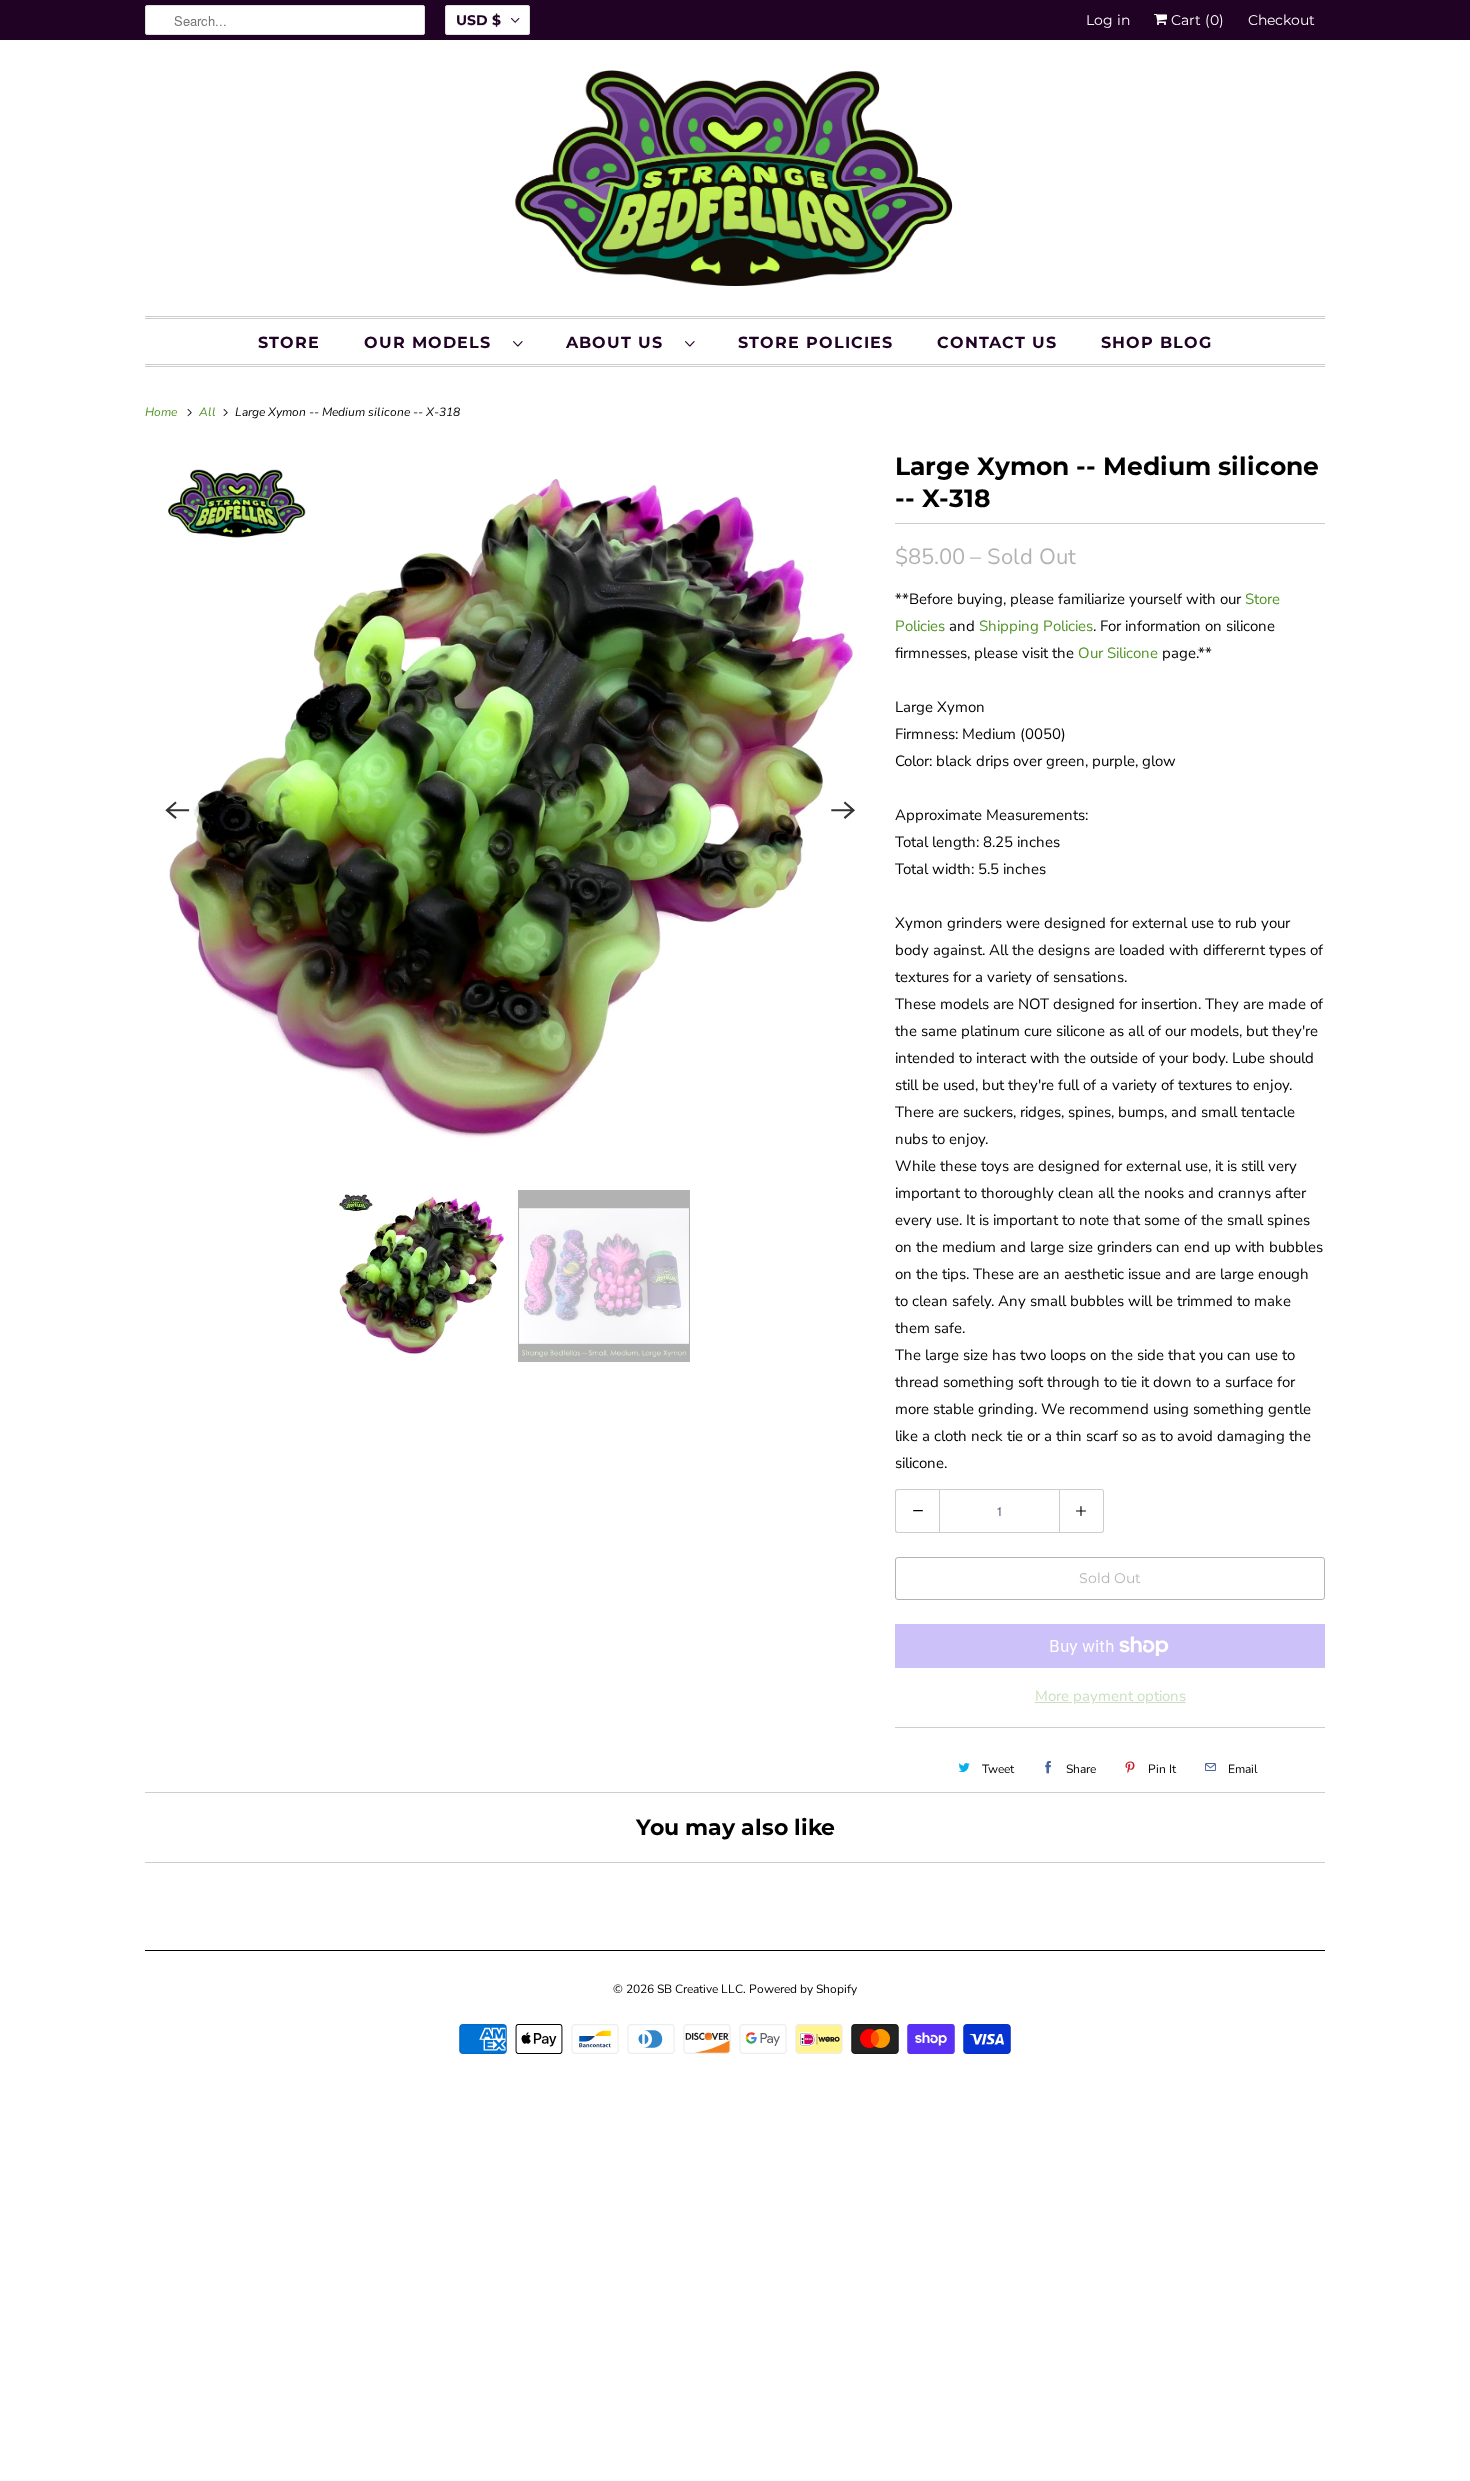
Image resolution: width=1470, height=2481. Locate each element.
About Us (620, 342)
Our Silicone (1118, 653)
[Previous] (177, 810)
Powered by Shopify (803, 1989)
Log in (1108, 20)
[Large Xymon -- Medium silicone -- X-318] (510, 810)
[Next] (843, 810)
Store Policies (815, 342)
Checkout (1281, 20)
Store (289, 342)
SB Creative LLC (700, 1989)
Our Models (433, 342)
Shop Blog (1156, 342)
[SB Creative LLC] (735, 183)
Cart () (1195, 20)
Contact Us (997, 342)
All (209, 412)
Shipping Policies (1036, 626)
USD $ (478, 20)
